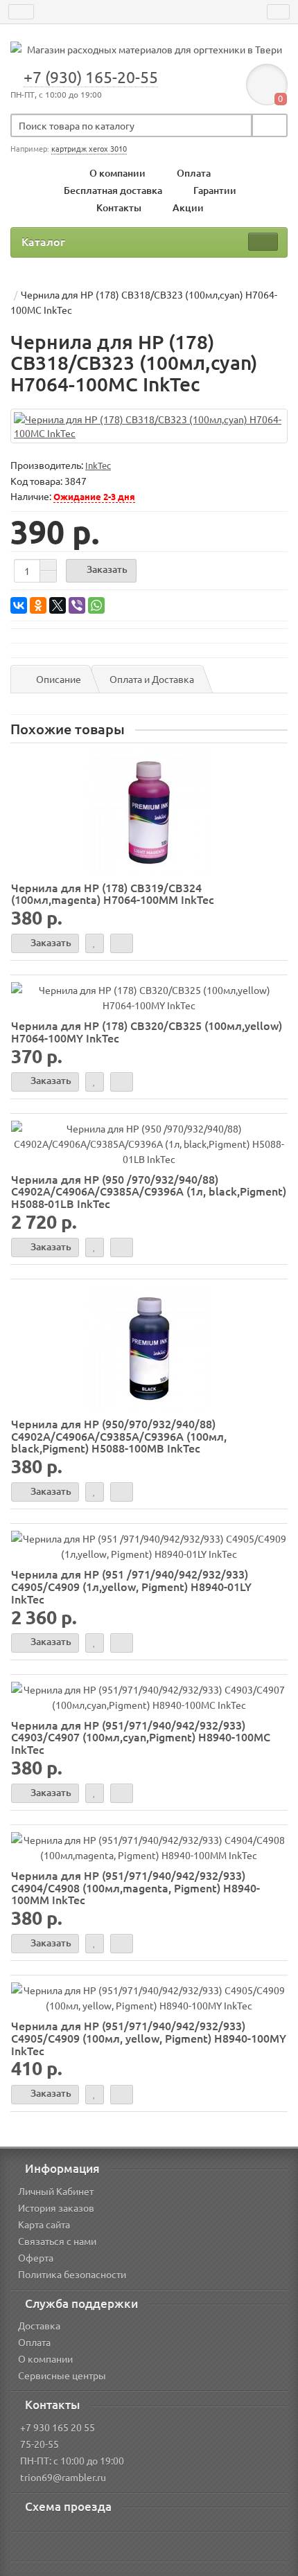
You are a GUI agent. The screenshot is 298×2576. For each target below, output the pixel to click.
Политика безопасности (72, 2274)
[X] (58, 605)
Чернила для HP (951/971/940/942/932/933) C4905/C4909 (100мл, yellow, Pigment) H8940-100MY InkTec (149, 2037)
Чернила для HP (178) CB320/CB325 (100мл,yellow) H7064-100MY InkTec (147, 1031)
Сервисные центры (62, 2375)
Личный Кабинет (56, 2191)
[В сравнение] (122, 943)
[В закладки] (95, 943)
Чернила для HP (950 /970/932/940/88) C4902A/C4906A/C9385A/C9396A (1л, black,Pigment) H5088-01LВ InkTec (149, 1191)
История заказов (56, 2208)
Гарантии (215, 190)
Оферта (36, 2257)
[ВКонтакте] (19, 605)
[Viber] (77, 605)
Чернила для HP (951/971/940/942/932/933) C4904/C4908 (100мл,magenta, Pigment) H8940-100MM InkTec (135, 1887)
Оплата (194, 173)
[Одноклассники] (38, 605)
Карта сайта (44, 2224)
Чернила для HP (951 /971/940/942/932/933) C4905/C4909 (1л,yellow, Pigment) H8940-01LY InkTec (131, 1586)
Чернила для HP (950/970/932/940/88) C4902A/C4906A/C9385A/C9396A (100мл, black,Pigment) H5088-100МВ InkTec (119, 1436)
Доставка (39, 2325)
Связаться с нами (57, 2241)
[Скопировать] (93, 482)
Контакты (119, 207)
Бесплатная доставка (113, 190)
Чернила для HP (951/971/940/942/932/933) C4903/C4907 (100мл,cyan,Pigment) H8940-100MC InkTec (141, 1737)
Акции (188, 207)
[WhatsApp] (96, 605)
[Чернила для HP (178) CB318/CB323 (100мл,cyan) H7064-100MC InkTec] (149, 426)
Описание (59, 679)
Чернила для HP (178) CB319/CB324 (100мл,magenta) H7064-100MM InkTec (113, 894)
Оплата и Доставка (152, 679)
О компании (117, 173)
